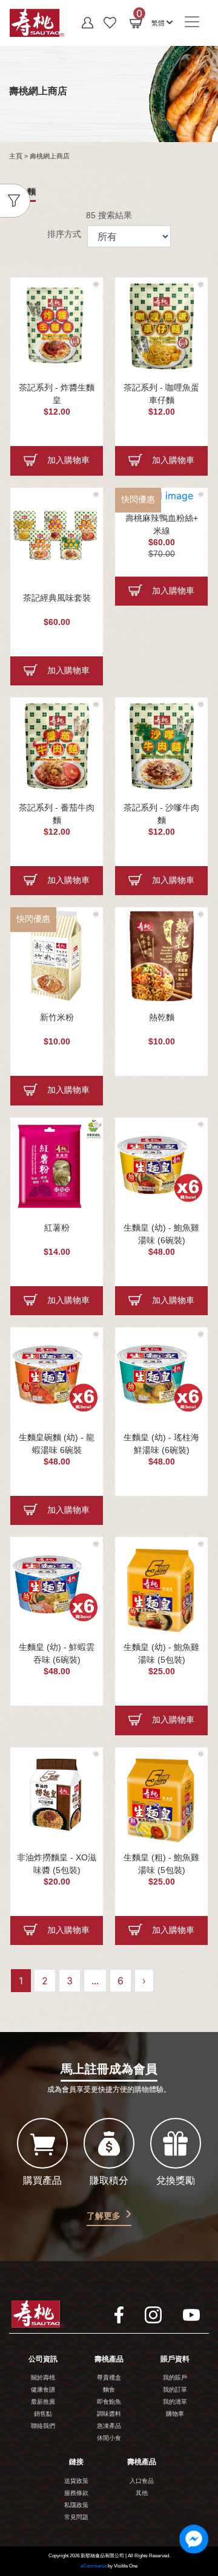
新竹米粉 (57, 1018)
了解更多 (104, 2216)
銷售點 (43, 2414)
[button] (162, 22)
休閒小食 (109, 2438)
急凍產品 (109, 2426)
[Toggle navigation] (192, 22)
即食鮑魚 (109, 2402)
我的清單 (175, 2402)
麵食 (109, 2390)
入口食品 (142, 2481)
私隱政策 (76, 2506)
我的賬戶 (175, 2378)
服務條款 (76, 2493)
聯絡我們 (43, 2426)
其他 (142, 2493)
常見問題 (76, 2518)
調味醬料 (109, 2414)
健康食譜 (43, 2390)
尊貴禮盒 (109, 2378)
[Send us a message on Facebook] (194, 2539)
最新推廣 (43, 2402)
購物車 (175, 2414)
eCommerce (94, 2566)
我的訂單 (175, 2390)
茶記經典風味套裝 (57, 599)
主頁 (16, 157)
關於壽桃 (43, 2378)
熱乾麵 (162, 1018)
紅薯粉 (57, 1228)
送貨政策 (76, 2481)
